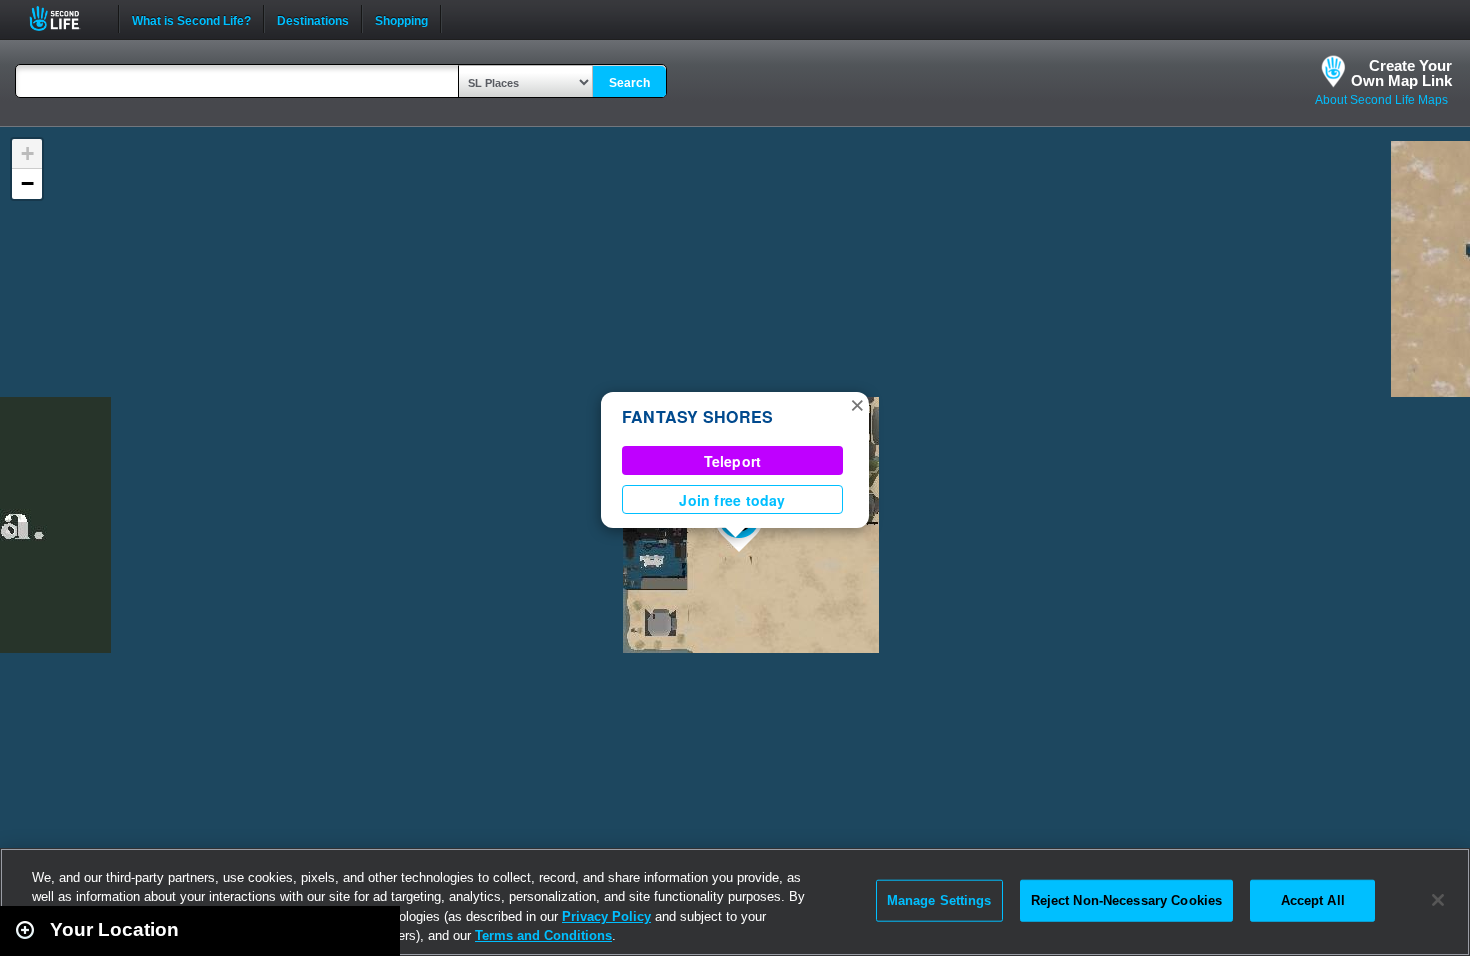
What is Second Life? (191, 19)
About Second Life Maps (1381, 100)
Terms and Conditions (543, 935)
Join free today (732, 500)
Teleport (733, 461)
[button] (857, 404)
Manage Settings (939, 900)
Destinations (313, 19)
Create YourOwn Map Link (1401, 73)
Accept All (1313, 900)
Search (629, 83)
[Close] (1438, 900)
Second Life (65, 18)
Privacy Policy (606, 916)
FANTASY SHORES (697, 416)
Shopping (401, 19)
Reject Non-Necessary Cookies (1127, 900)
